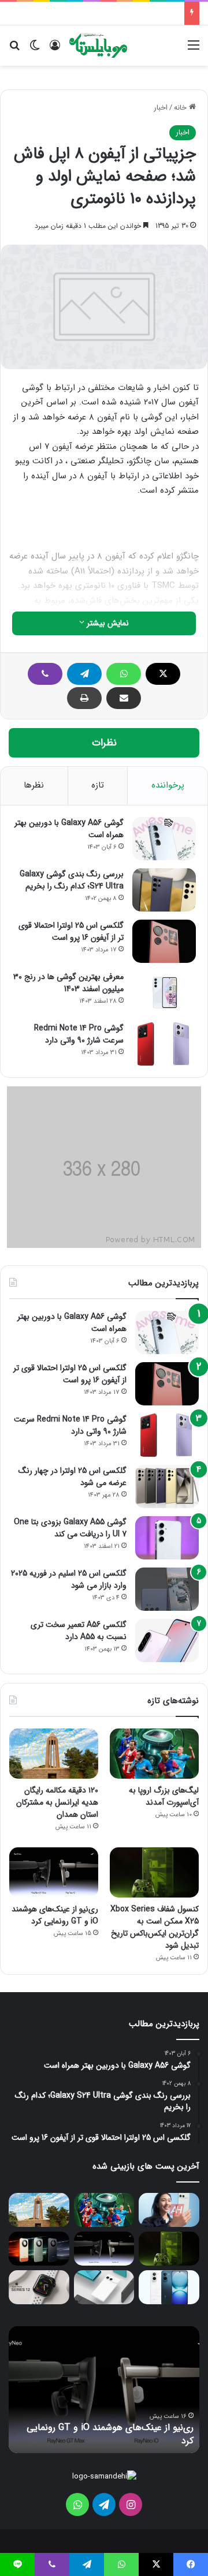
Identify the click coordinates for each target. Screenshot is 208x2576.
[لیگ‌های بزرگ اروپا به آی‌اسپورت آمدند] (154, 1754)
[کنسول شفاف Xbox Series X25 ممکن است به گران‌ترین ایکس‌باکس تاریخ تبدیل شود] (154, 1872)
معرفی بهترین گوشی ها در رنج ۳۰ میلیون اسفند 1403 (68, 983)
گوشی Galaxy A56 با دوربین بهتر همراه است (69, 829)
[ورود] (55, 50)
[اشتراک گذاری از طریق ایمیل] (124, 698)
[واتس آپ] (124, 674)
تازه (98, 785)
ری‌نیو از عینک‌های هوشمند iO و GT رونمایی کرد (55, 1915)
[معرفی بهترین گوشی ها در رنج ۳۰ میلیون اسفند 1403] (164, 993)
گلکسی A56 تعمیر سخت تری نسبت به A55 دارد (79, 1631)
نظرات (104, 743)
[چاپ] (84, 698)
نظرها (34, 785)
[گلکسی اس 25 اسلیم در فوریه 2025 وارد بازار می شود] (167, 1589)
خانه (181, 108)
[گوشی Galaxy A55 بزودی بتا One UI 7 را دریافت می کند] (167, 1538)
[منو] (194, 50)
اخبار (161, 108)
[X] (163, 674)
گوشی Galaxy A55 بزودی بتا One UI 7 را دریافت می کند (70, 1528)
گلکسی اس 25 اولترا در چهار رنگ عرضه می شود (73, 1477)
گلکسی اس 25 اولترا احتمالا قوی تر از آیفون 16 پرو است (71, 931)
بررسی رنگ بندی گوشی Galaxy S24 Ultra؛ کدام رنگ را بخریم (72, 880)
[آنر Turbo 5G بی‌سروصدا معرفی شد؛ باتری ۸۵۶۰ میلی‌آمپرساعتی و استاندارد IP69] (39, 2249)
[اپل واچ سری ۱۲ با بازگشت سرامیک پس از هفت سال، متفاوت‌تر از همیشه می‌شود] (39, 2287)
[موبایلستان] (98, 46)
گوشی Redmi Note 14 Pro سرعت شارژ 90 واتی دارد (79, 1034)
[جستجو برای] (14, 50)
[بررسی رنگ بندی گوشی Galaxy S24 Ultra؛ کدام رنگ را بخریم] (164, 890)
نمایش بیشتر (107, 623)
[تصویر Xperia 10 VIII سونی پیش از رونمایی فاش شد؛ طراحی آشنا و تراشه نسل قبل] (169, 2210)
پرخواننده (168, 785)
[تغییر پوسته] (35, 50)
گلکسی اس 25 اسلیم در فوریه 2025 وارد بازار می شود (69, 1579)
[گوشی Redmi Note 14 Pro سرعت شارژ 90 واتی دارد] (164, 1044)
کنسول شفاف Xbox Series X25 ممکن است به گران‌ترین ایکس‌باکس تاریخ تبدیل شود (155, 1927)
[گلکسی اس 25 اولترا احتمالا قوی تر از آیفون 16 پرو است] (164, 941)
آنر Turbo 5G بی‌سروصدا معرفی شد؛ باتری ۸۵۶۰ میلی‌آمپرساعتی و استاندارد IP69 (91, 2434)
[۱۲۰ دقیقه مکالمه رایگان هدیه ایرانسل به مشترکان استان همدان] (54, 1754)
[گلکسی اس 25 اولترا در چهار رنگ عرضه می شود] (167, 1486)
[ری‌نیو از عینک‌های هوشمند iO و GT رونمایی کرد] (54, 1872)
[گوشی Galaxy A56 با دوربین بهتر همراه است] (164, 839)
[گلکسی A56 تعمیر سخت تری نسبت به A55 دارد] (167, 1641)
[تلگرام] (84, 674)
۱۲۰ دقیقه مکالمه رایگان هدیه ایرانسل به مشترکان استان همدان (57, 1802)
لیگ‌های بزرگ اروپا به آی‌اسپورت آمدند (164, 1796)
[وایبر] (45, 674)
